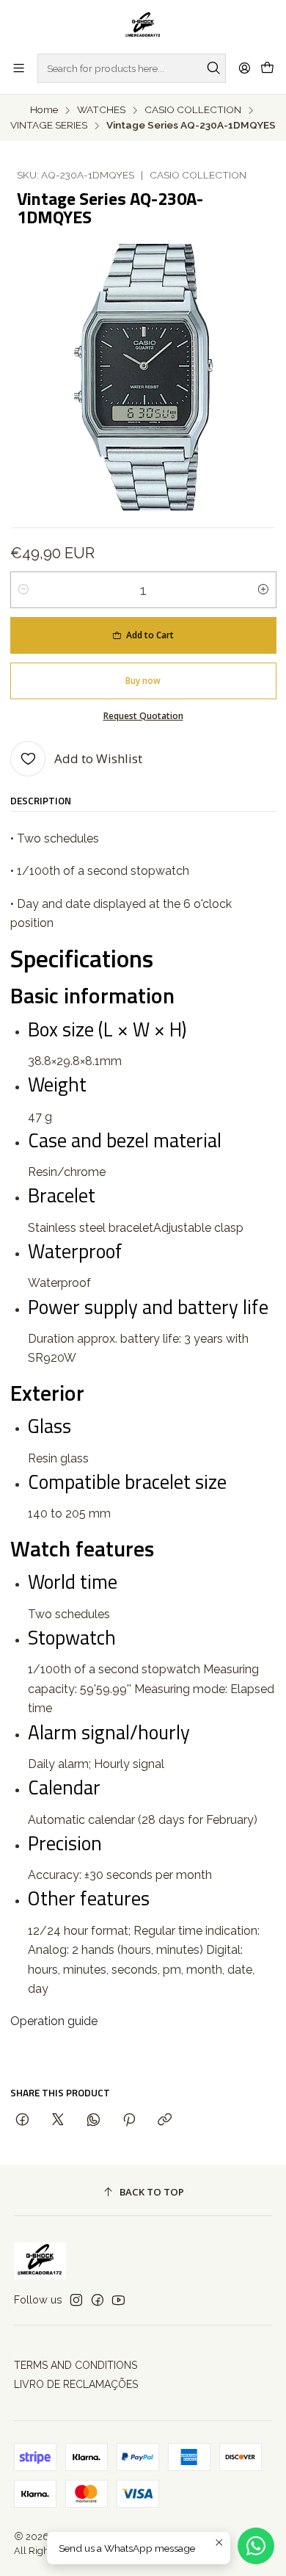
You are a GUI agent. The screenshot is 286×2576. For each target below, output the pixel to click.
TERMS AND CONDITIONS (76, 2365)
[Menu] (19, 68)
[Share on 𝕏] (58, 2120)
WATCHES (101, 110)
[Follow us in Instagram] (76, 2300)
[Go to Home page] (143, 26)
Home (44, 110)
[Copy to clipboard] (165, 2120)
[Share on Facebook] (22, 2120)
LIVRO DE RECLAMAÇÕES (76, 2384)
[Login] (245, 68)
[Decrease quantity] (23, 590)
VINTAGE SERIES (49, 126)
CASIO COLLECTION (193, 110)
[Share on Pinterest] (129, 2120)
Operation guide (54, 2021)
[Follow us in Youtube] (118, 2300)
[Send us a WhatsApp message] (256, 2546)
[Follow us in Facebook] (98, 2300)
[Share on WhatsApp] (93, 2120)
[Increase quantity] (263, 590)
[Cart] (267, 68)
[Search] (213, 68)
